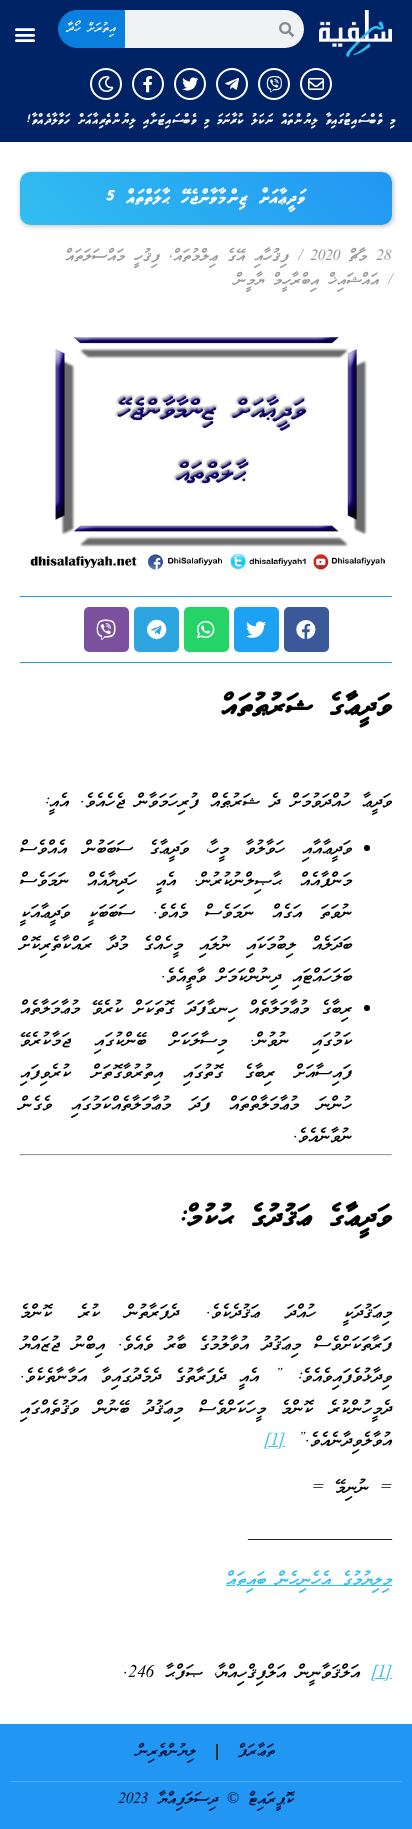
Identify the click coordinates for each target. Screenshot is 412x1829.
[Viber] (274, 84)
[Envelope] (316, 84)
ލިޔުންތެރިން (166, 1752)
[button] (24, 34)
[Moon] (106, 84)
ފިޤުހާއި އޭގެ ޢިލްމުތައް (231, 257)
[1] (274, 1441)
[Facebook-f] (148, 84)
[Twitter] (190, 84)
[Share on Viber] (106, 629)
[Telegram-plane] (232, 84)
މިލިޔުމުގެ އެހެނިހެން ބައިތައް (309, 1580)
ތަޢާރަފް (256, 1752)
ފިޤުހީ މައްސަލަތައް (112, 257)
